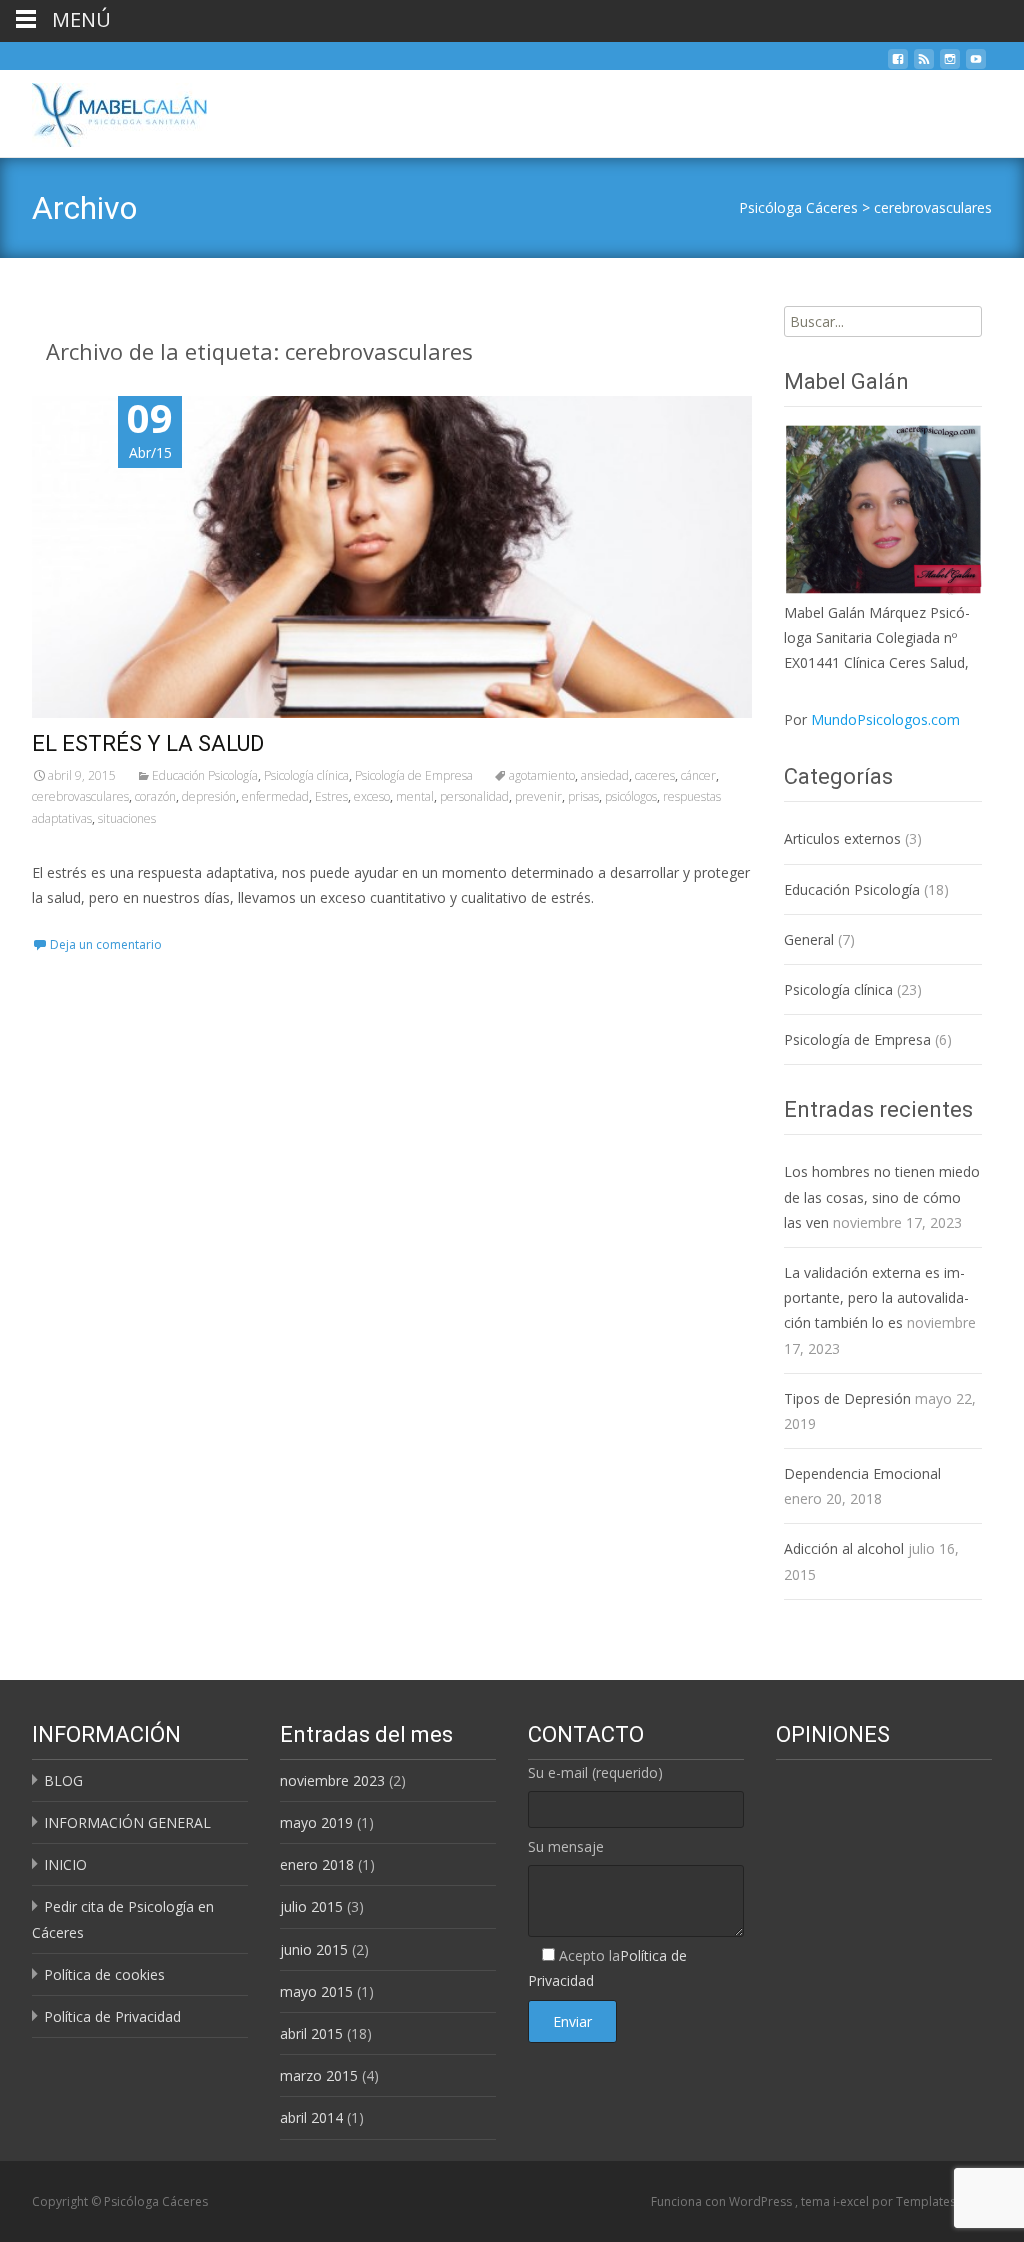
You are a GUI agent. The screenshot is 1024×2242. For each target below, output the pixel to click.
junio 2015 (314, 1949)
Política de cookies (104, 1974)
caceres (655, 775)
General (809, 939)
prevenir (538, 796)
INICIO (65, 1864)
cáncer (698, 775)
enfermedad (275, 796)
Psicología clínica (306, 775)
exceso (372, 796)
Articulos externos (842, 838)
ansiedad (605, 775)
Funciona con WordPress (723, 2201)
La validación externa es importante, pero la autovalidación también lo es (876, 1297)
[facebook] (898, 64)
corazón (155, 796)
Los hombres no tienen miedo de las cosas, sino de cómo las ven (882, 1196)
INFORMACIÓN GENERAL (127, 1822)
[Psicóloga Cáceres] (103, 110)
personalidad (474, 796)
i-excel (852, 2201)
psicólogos (631, 796)
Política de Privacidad (112, 2016)
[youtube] (976, 64)
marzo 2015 (319, 2075)
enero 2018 (317, 1864)
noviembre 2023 (332, 1780)
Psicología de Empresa (414, 775)
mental (415, 796)
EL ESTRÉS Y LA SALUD (148, 743)
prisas (583, 796)
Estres (331, 796)
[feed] (924, 64)
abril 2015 (311, 2033)
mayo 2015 (316, 1991)
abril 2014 (311, 2117)
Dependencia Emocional (862, 1473)
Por (872, 719)
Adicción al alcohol (844, 1548)
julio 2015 (311, 1906)
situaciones (127, 818)
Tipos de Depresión (847, 1398)
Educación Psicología (205, 775)
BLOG (63, 1780)
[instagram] (950, 64)
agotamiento (542, 775)
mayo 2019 (316, 1822)
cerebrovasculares (933, 207)
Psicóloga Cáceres (798, 207)
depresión (209, 796)
